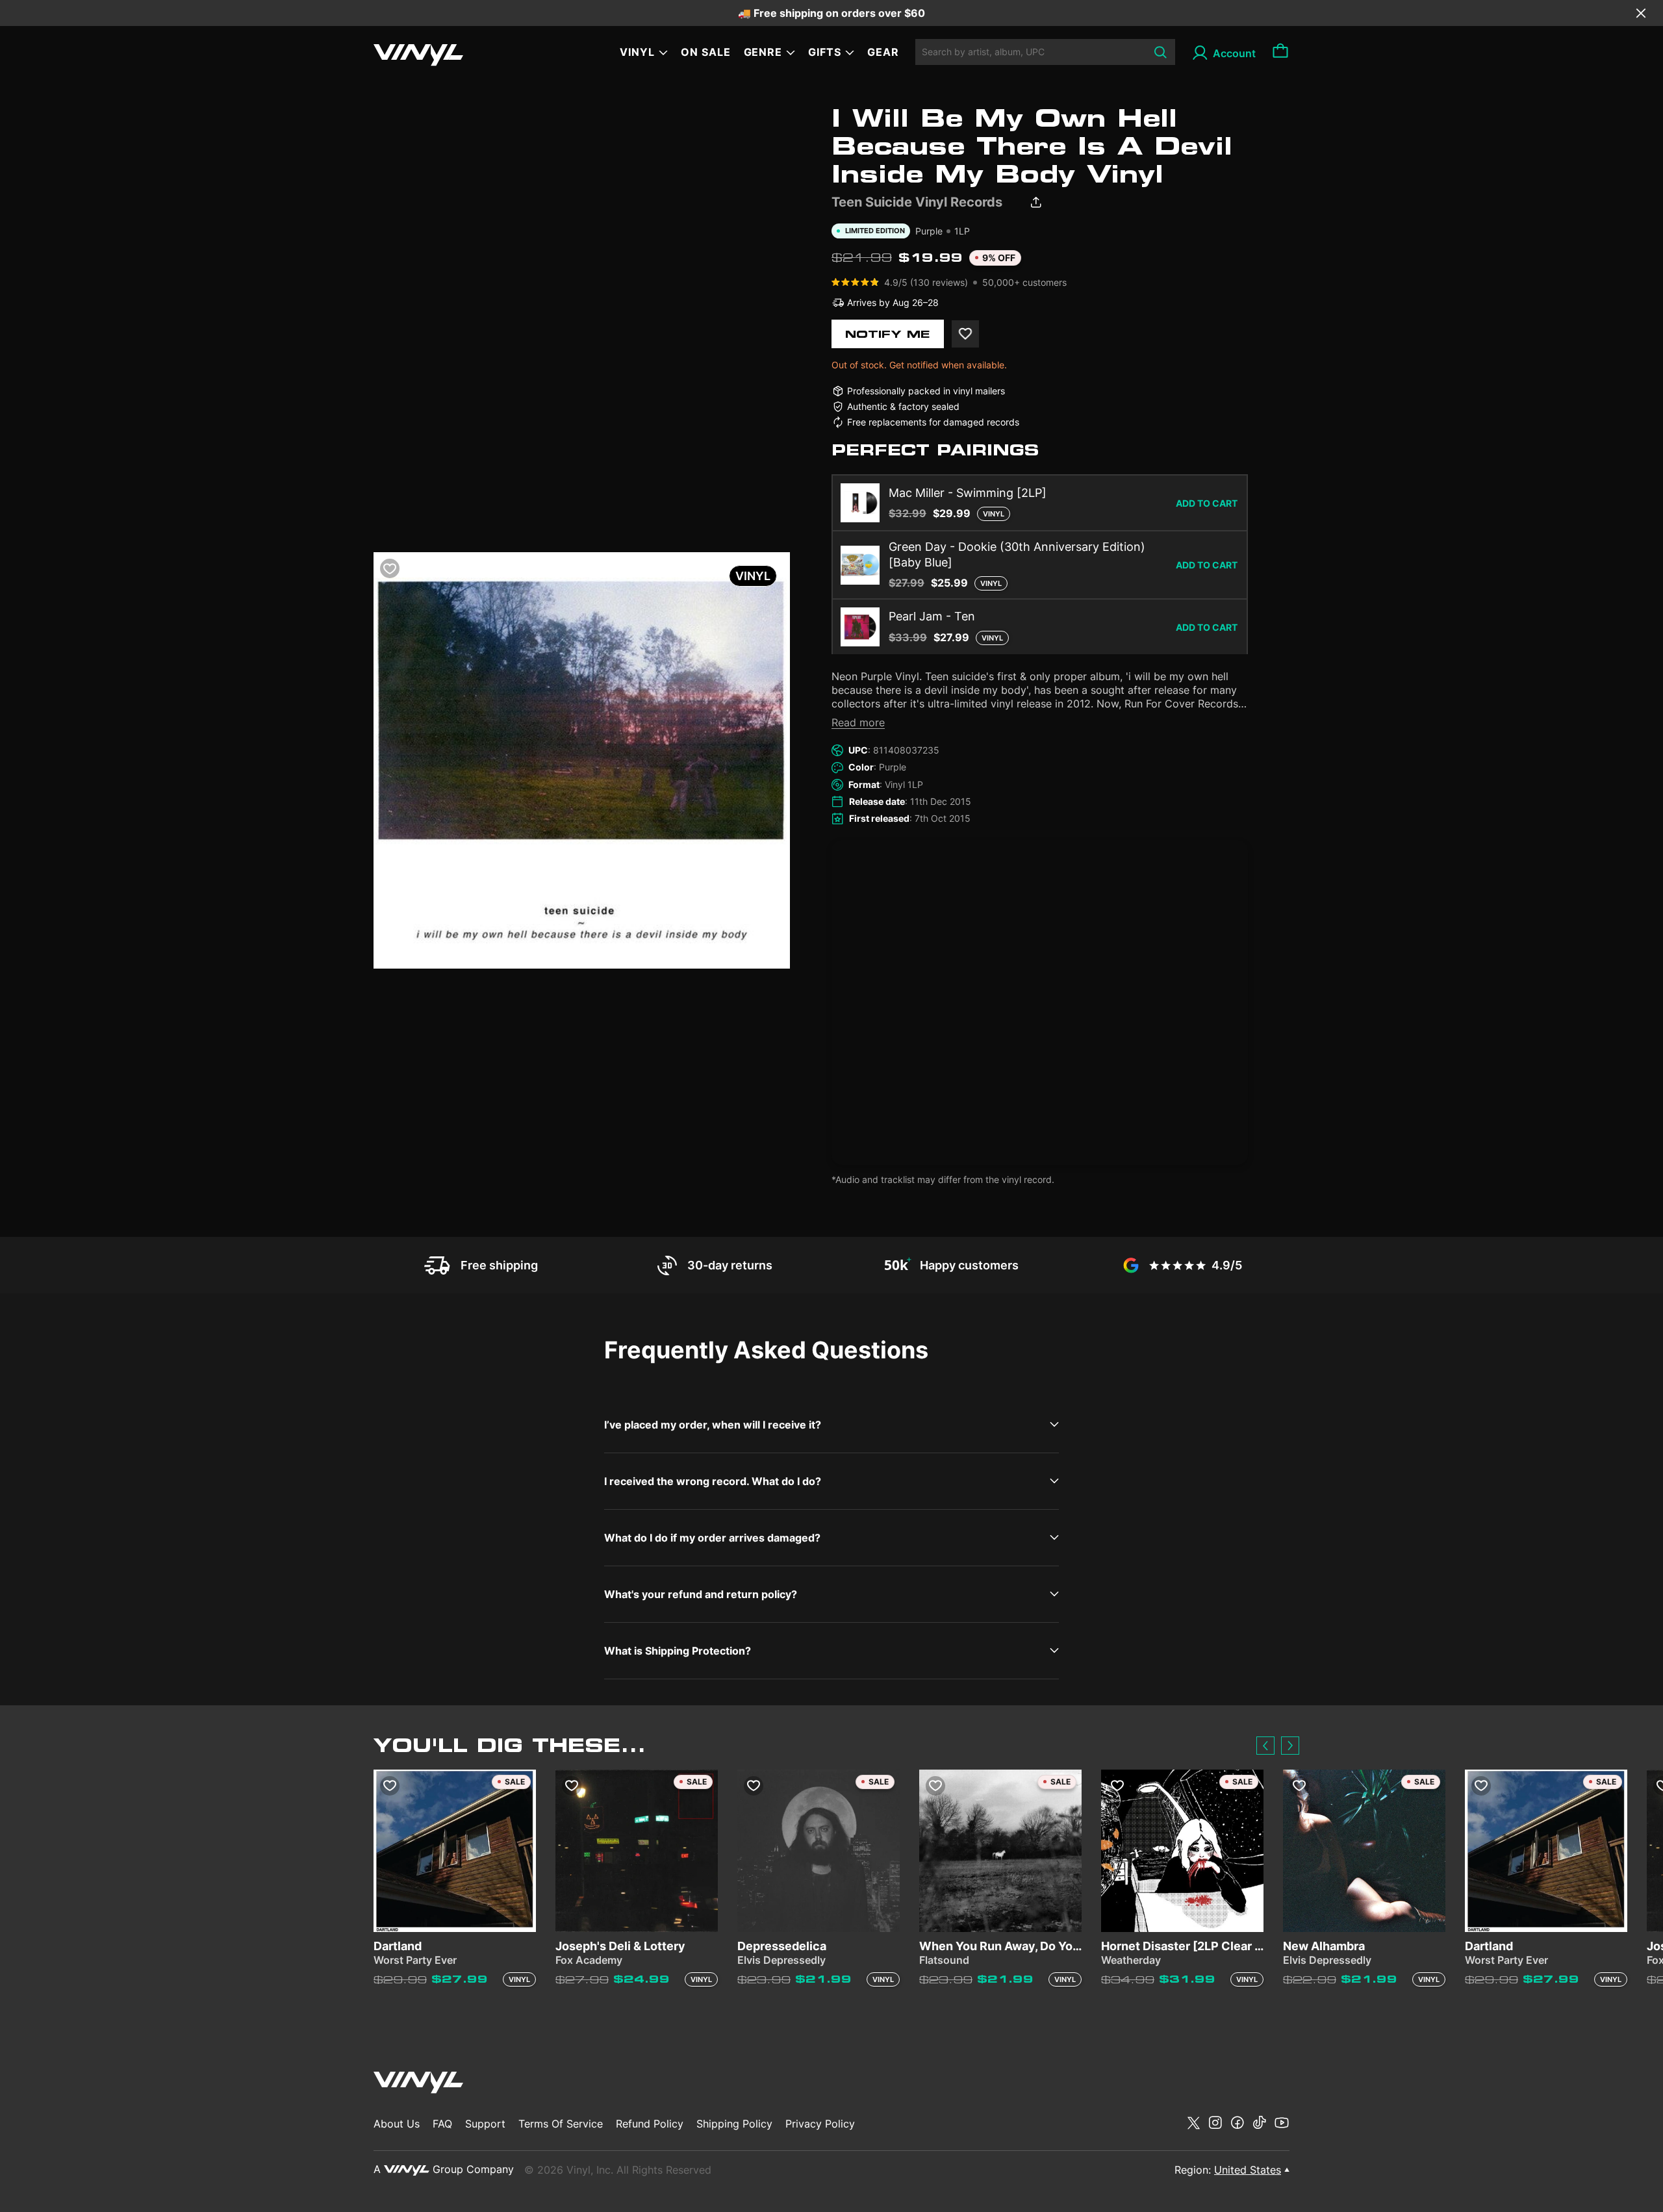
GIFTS (825, 52)
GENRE (763, 52)
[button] (1265, 1746)
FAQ (442, 2124)
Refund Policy (650, 2124)
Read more (858, 722)
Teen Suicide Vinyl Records (917, 202)
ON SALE (706, 52)
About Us (397, 2124)
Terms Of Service (561, 2124)
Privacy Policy (820, 2124)
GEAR (883, 52)
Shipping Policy (734, 2124)
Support (485, 2124)
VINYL (637, 52)
